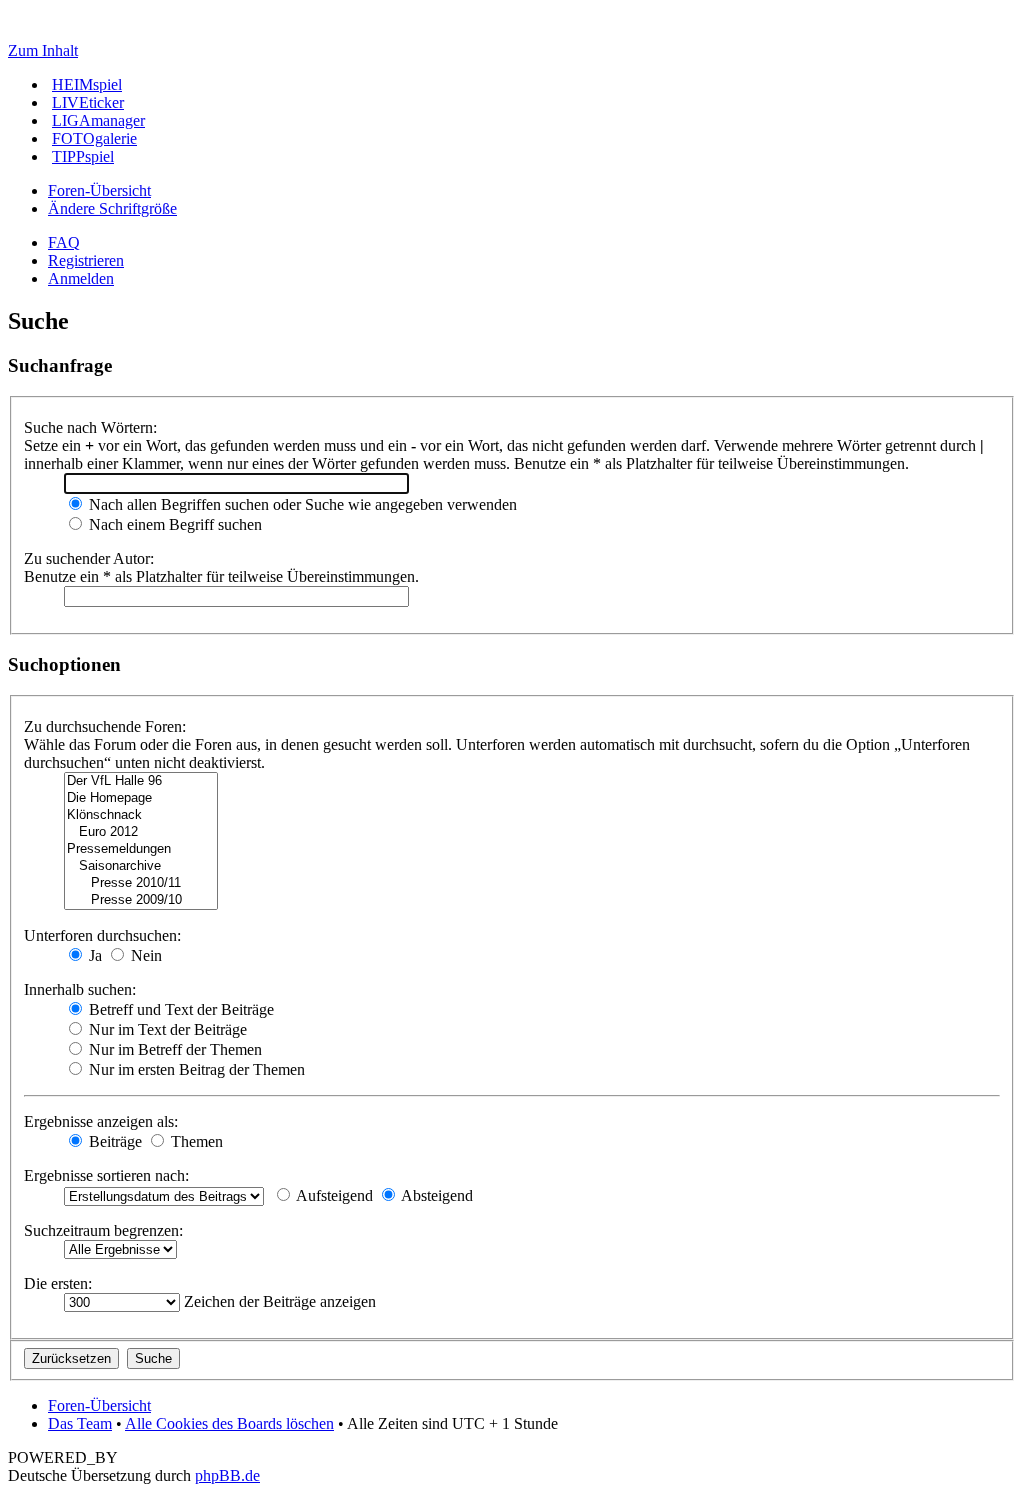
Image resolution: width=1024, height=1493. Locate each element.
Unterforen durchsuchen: (102, 935)
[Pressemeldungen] (141, 849)
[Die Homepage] (141, 798)
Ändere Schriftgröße (112, 208)
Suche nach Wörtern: (90, 427)
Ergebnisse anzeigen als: (101, 1121)
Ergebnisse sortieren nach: (106, 1175)
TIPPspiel (83, 156)
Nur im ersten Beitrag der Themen (195, 1069)
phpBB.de (227, 1475)
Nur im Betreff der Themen (173, 1049)
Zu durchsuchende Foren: (105, 726)
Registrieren (86, 260)
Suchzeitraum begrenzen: (103, 1230)
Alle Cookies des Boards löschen (229, 1423)
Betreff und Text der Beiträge (179, 1009)
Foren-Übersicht (99, 190)
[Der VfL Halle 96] (141, 781)
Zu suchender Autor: (89, 558)
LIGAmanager (98, 120)
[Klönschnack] (141, 815)
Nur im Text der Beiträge (166, 1029)
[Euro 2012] (141, 832)
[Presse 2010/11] (141, 883)
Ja (93, 955)
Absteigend (435, 1195)
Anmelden (81, 278)
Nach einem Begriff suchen (173, 524)
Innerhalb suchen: (80, 989)
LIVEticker (88, 102)
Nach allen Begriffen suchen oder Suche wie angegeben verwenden (301, 504)
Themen (195, 1141)
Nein (144, 955)
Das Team (80, 1423)
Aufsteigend (333, 1195)
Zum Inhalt (43, 50)
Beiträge (113, 1141)
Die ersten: (58, 1283)
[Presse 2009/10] (141, 900)
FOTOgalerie (94, 138)
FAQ (64, 242)
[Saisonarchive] (141, 866)
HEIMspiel (87, 84)
